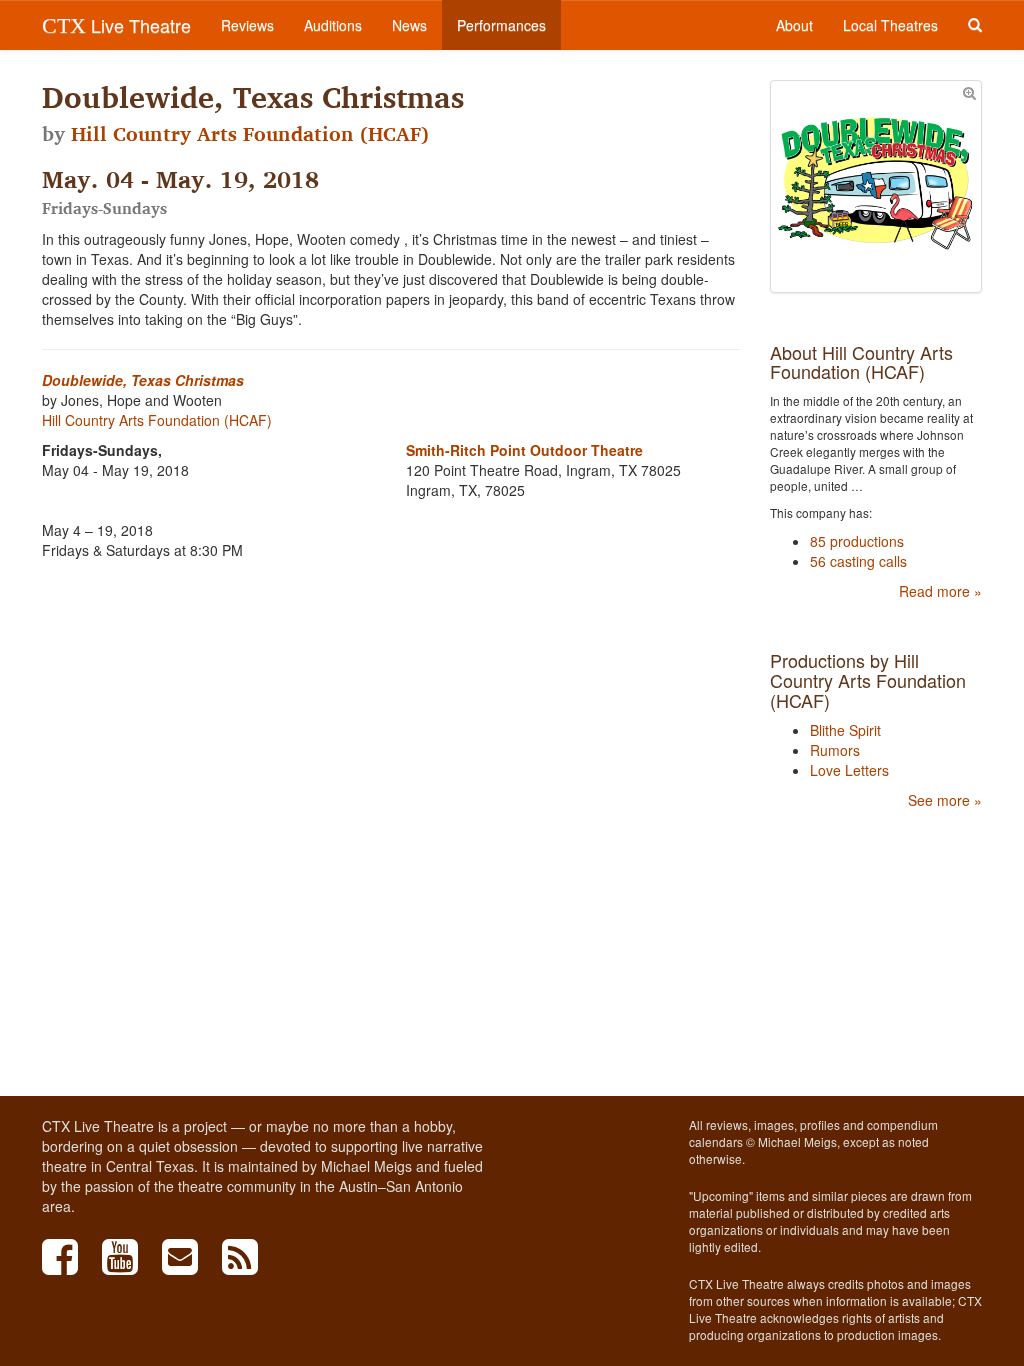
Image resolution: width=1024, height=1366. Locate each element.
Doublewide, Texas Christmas (143, 380)
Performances (501, 25)
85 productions (857, 541)
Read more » (940, 591)
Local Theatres (890, 25)
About (794, 25)
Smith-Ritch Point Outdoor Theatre (524, 450)
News (409, 25)
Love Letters (849, 770)
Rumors (835, 750)
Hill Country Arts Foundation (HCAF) (250, 134)
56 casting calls (858, 561)
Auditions (333, 25)
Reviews (247, 25)
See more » (945, 800)
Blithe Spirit (845, 730)
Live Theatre (116, 25)
